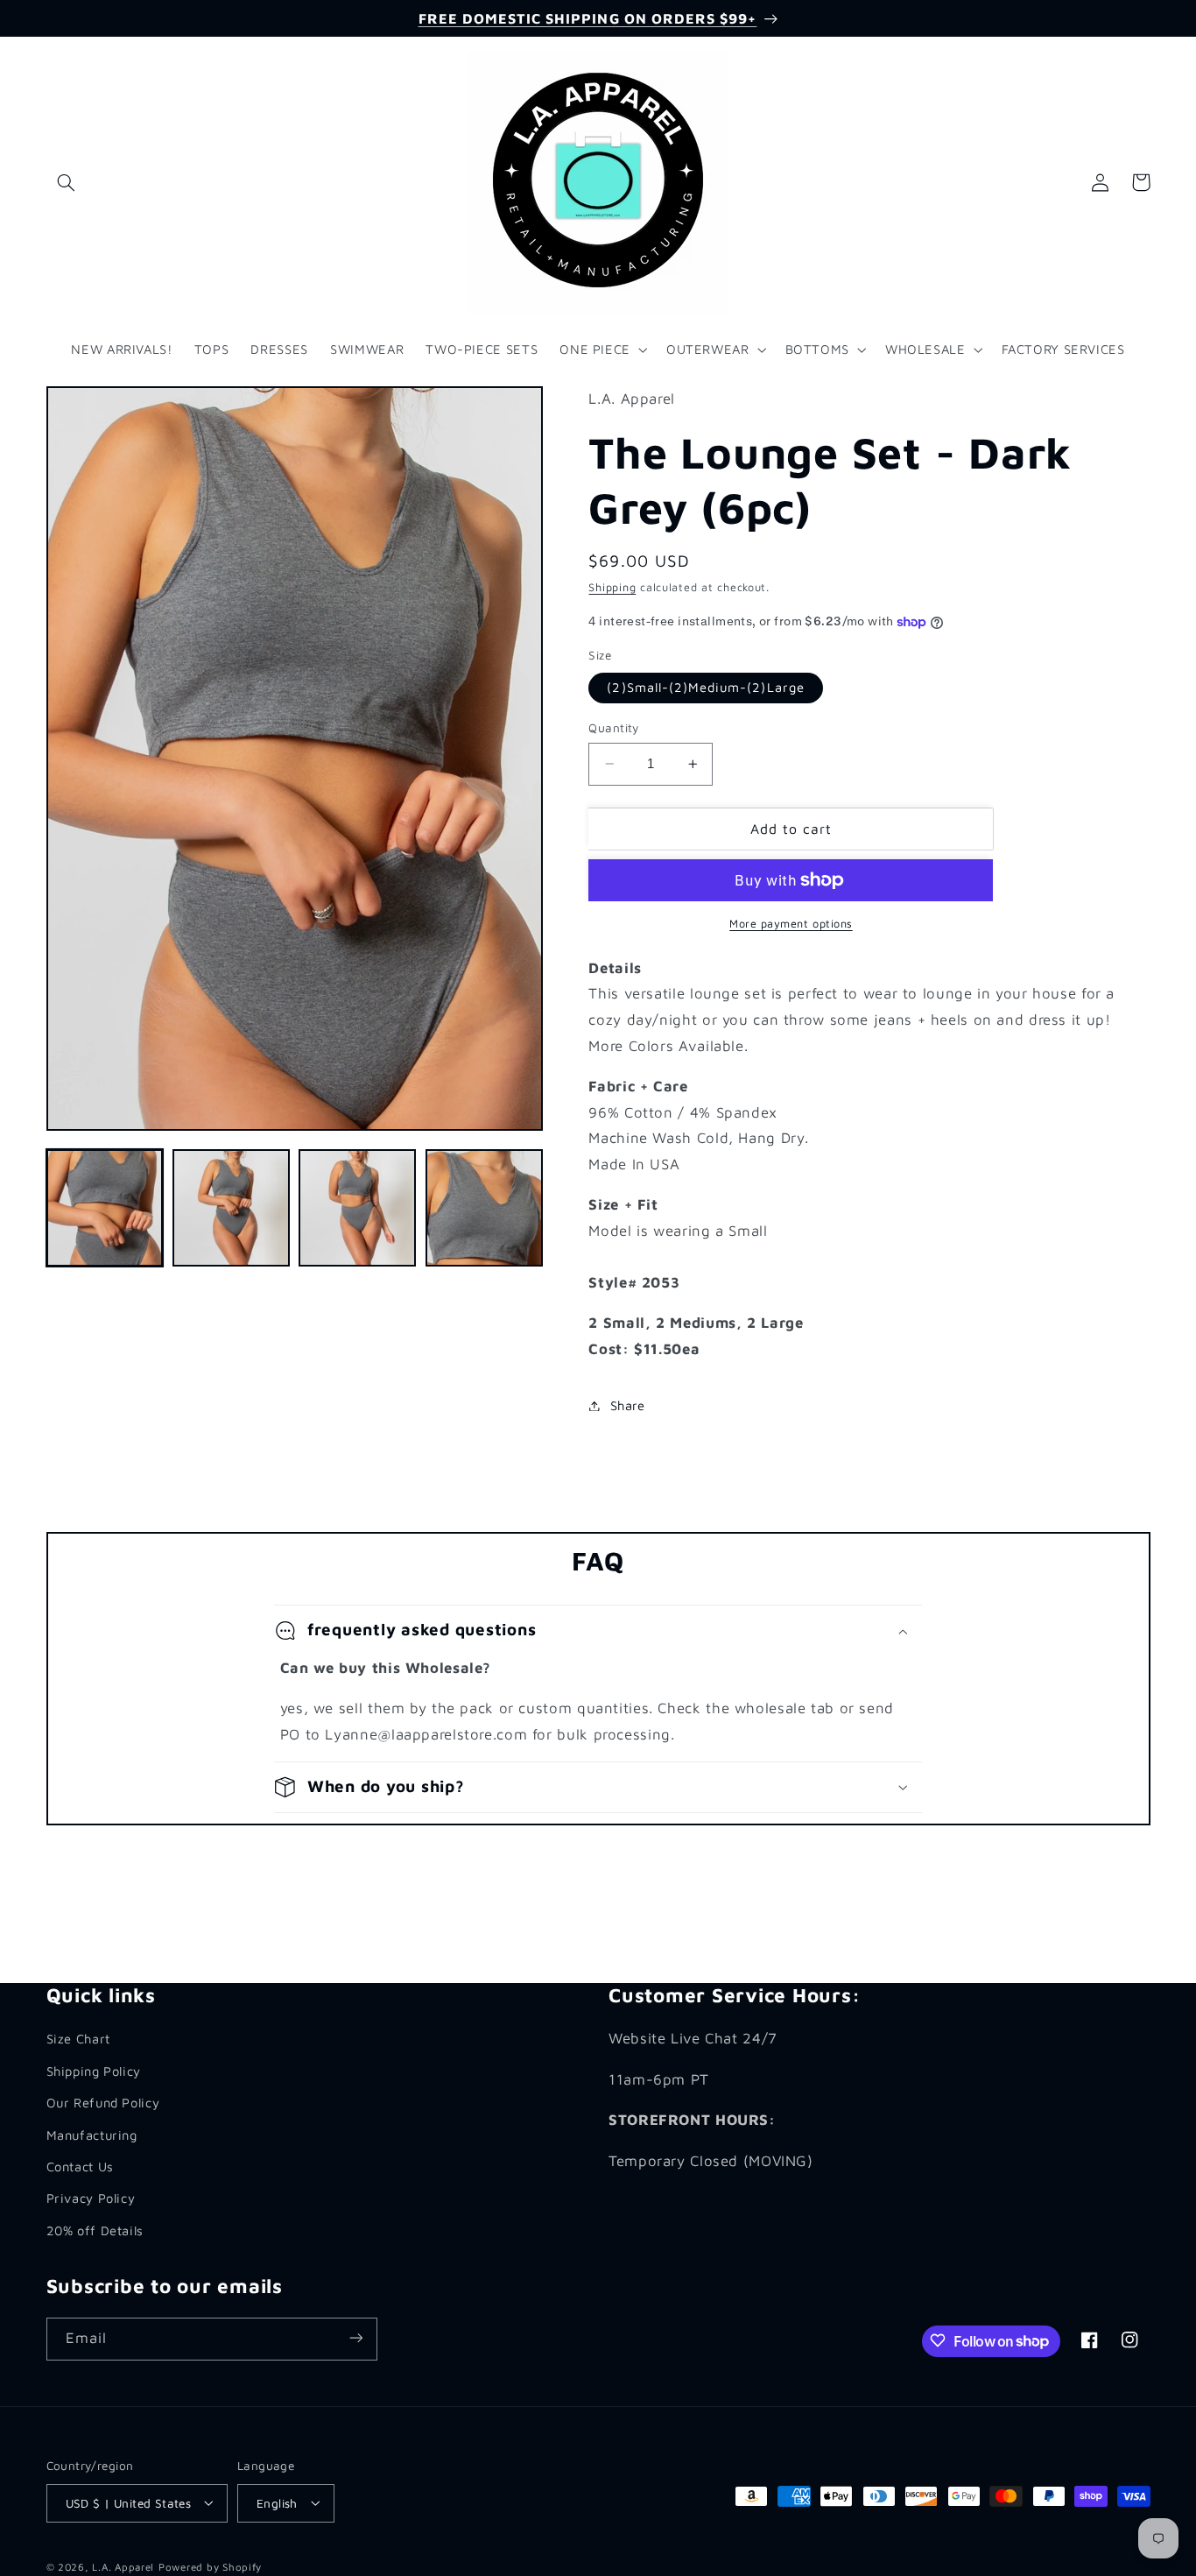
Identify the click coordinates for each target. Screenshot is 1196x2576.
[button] (67, 182)
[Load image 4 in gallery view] (484, 1208)
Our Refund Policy (103, 2103)
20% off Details (95, 2230)
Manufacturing (92, 2134)
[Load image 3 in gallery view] (357, 1208)
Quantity (613, 728)
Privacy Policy (91, 2198)
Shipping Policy (94, 2070)
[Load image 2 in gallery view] (231, 1208)
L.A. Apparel (123, 2566)
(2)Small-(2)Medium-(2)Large (705, 687)
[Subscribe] (355, 2338)
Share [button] (627, 1405)
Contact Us (80, 2166)
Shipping (612, 588)
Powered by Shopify (210, 2566)
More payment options (791, 924)
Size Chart (78, 2039)
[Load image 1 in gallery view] (105, 1208)
